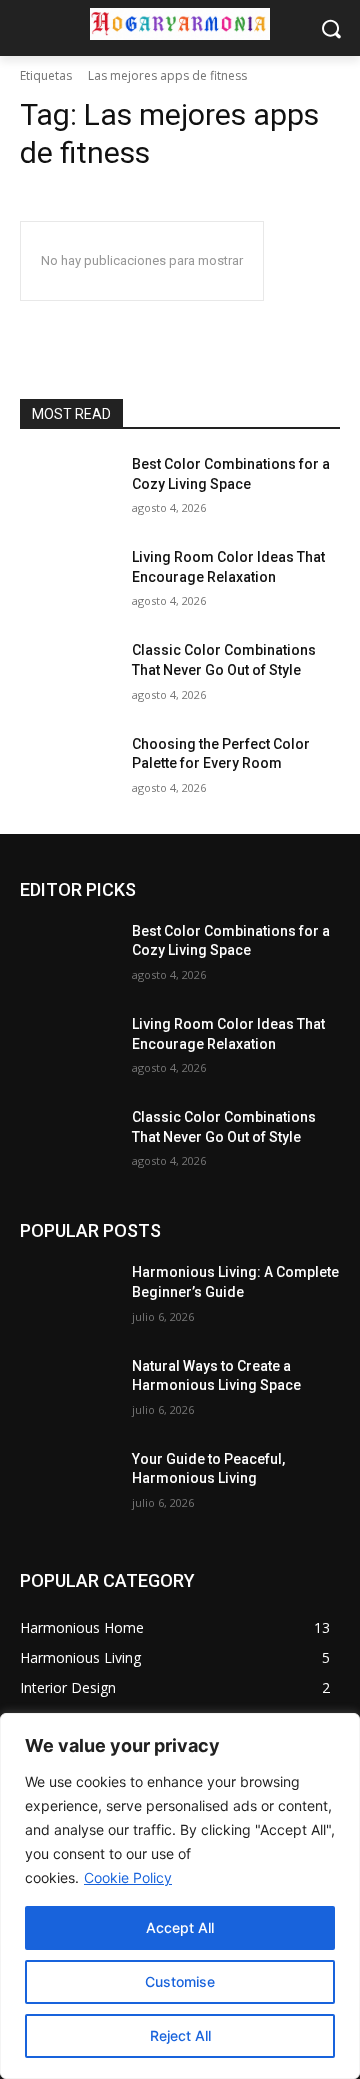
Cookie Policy (128, 1877)
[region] (180, 1896)
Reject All (180, 2035)
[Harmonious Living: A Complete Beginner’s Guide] (68, 1296)
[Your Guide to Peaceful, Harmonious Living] (68, 1483)
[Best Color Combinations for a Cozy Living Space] (68, 488)
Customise (180, 1981)
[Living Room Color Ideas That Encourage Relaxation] (68, 581)
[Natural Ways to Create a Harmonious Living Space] (68, 1390)
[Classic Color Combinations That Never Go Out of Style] (68, 674)
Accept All (180, 1927)
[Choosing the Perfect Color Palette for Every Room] (68, 768)
